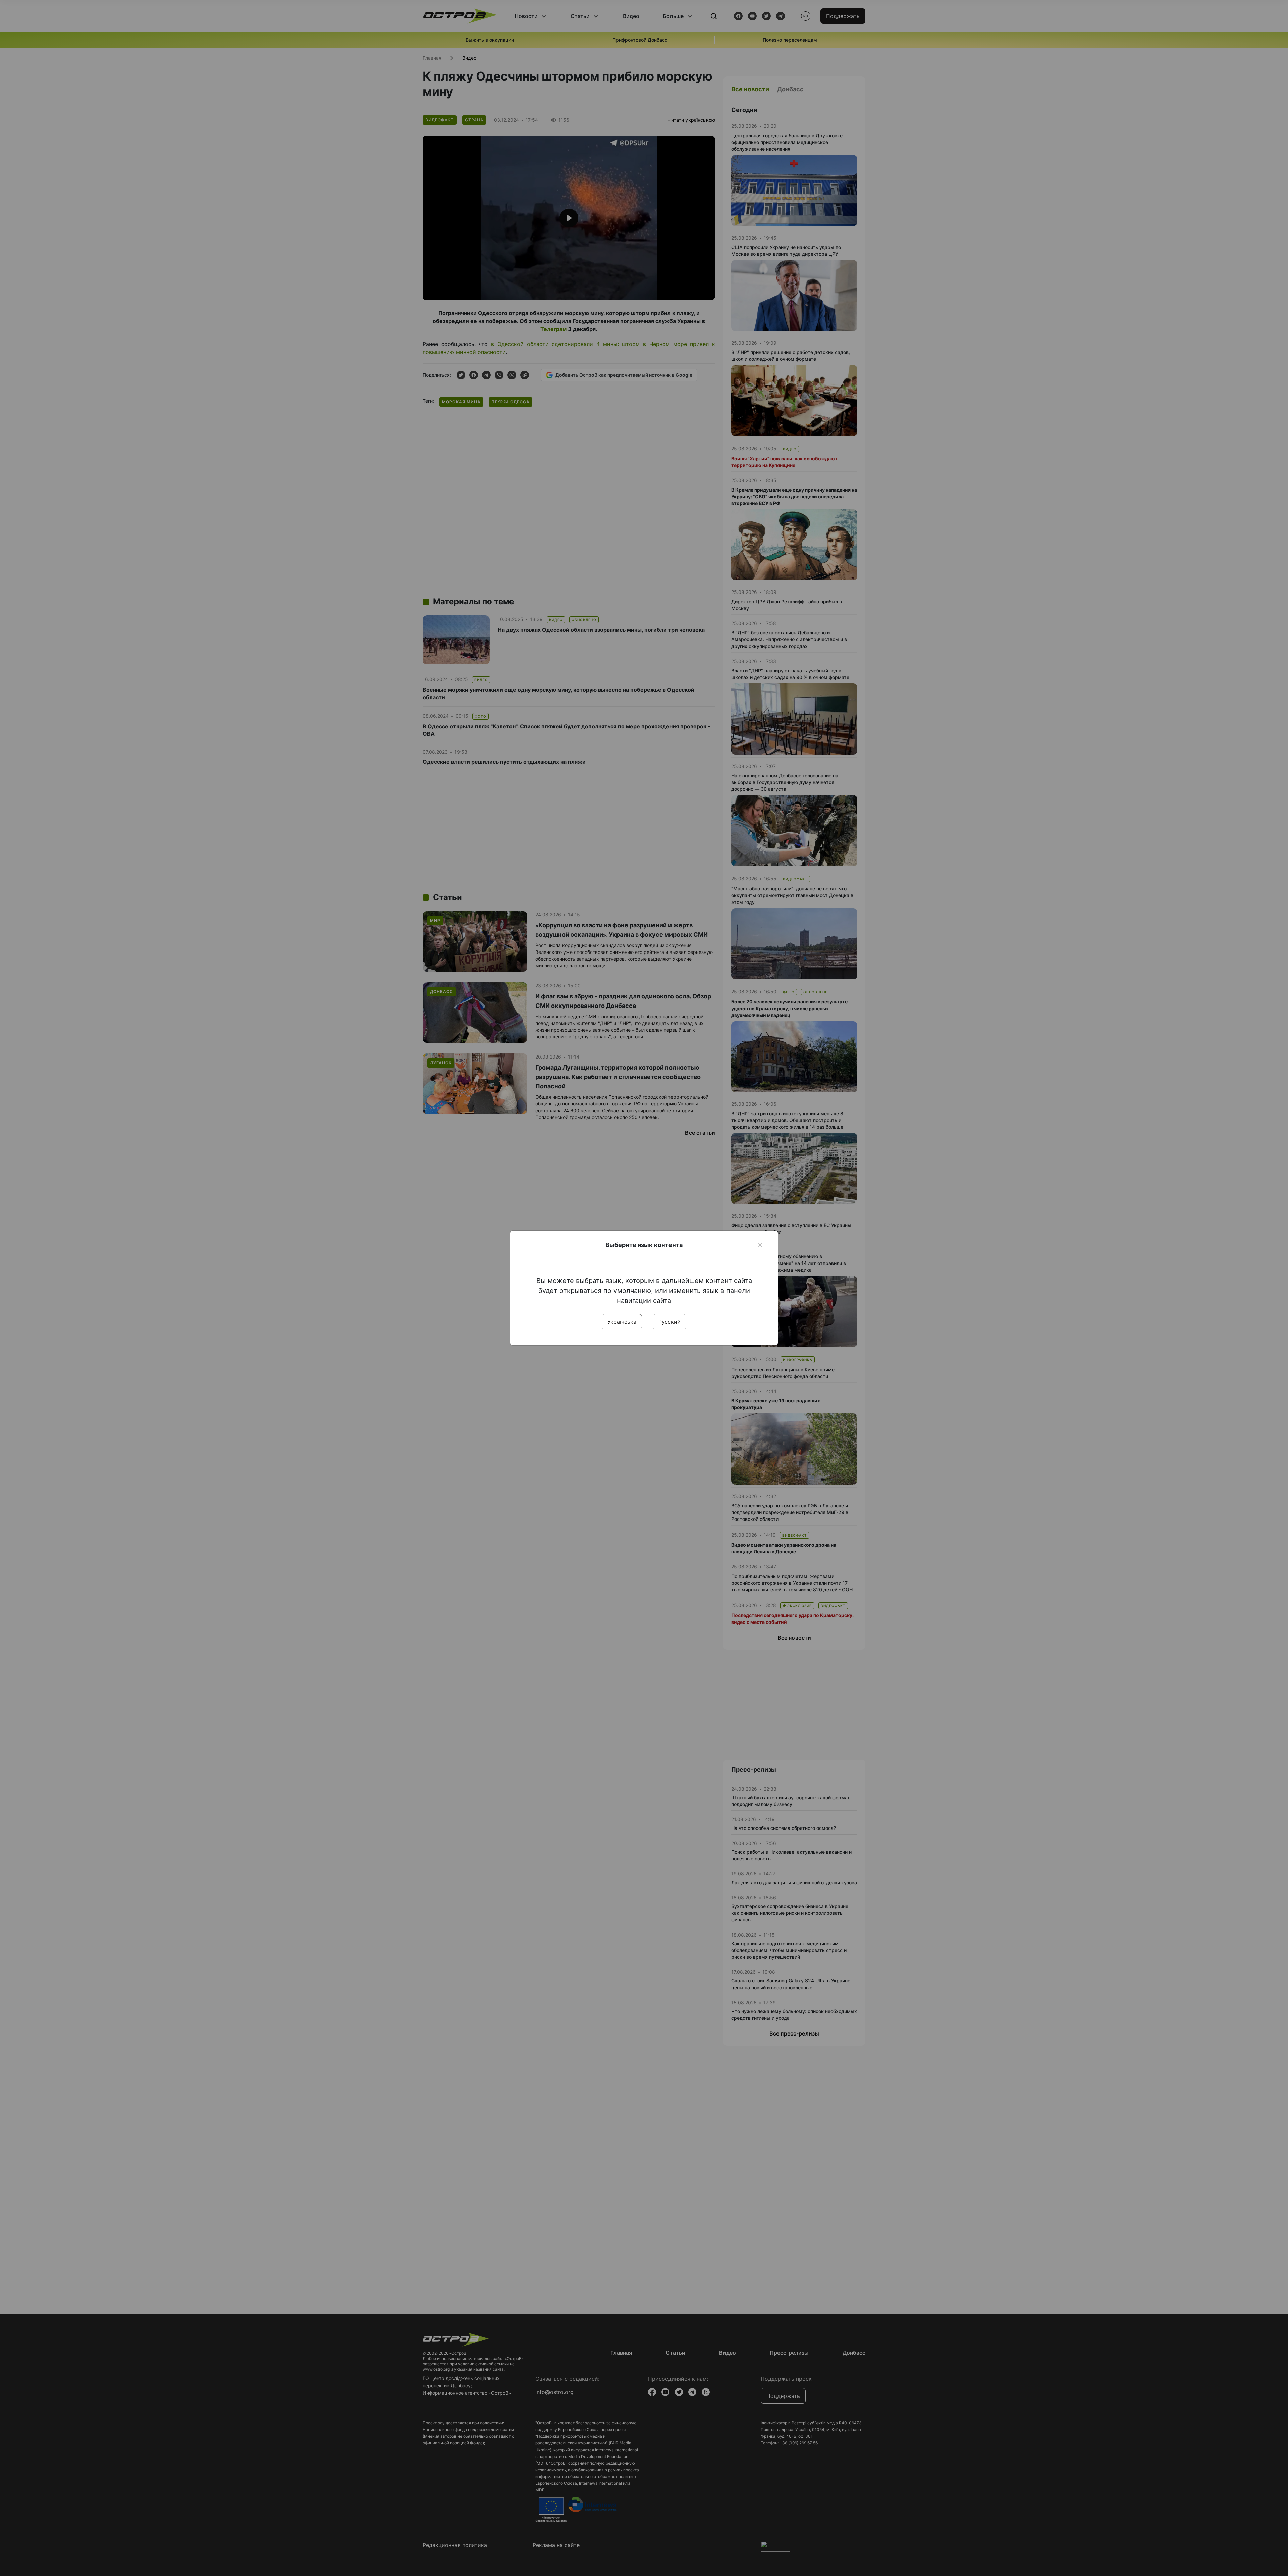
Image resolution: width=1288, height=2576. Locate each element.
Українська (622, 1322)
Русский (669, 1322)
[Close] (760, 1245)
